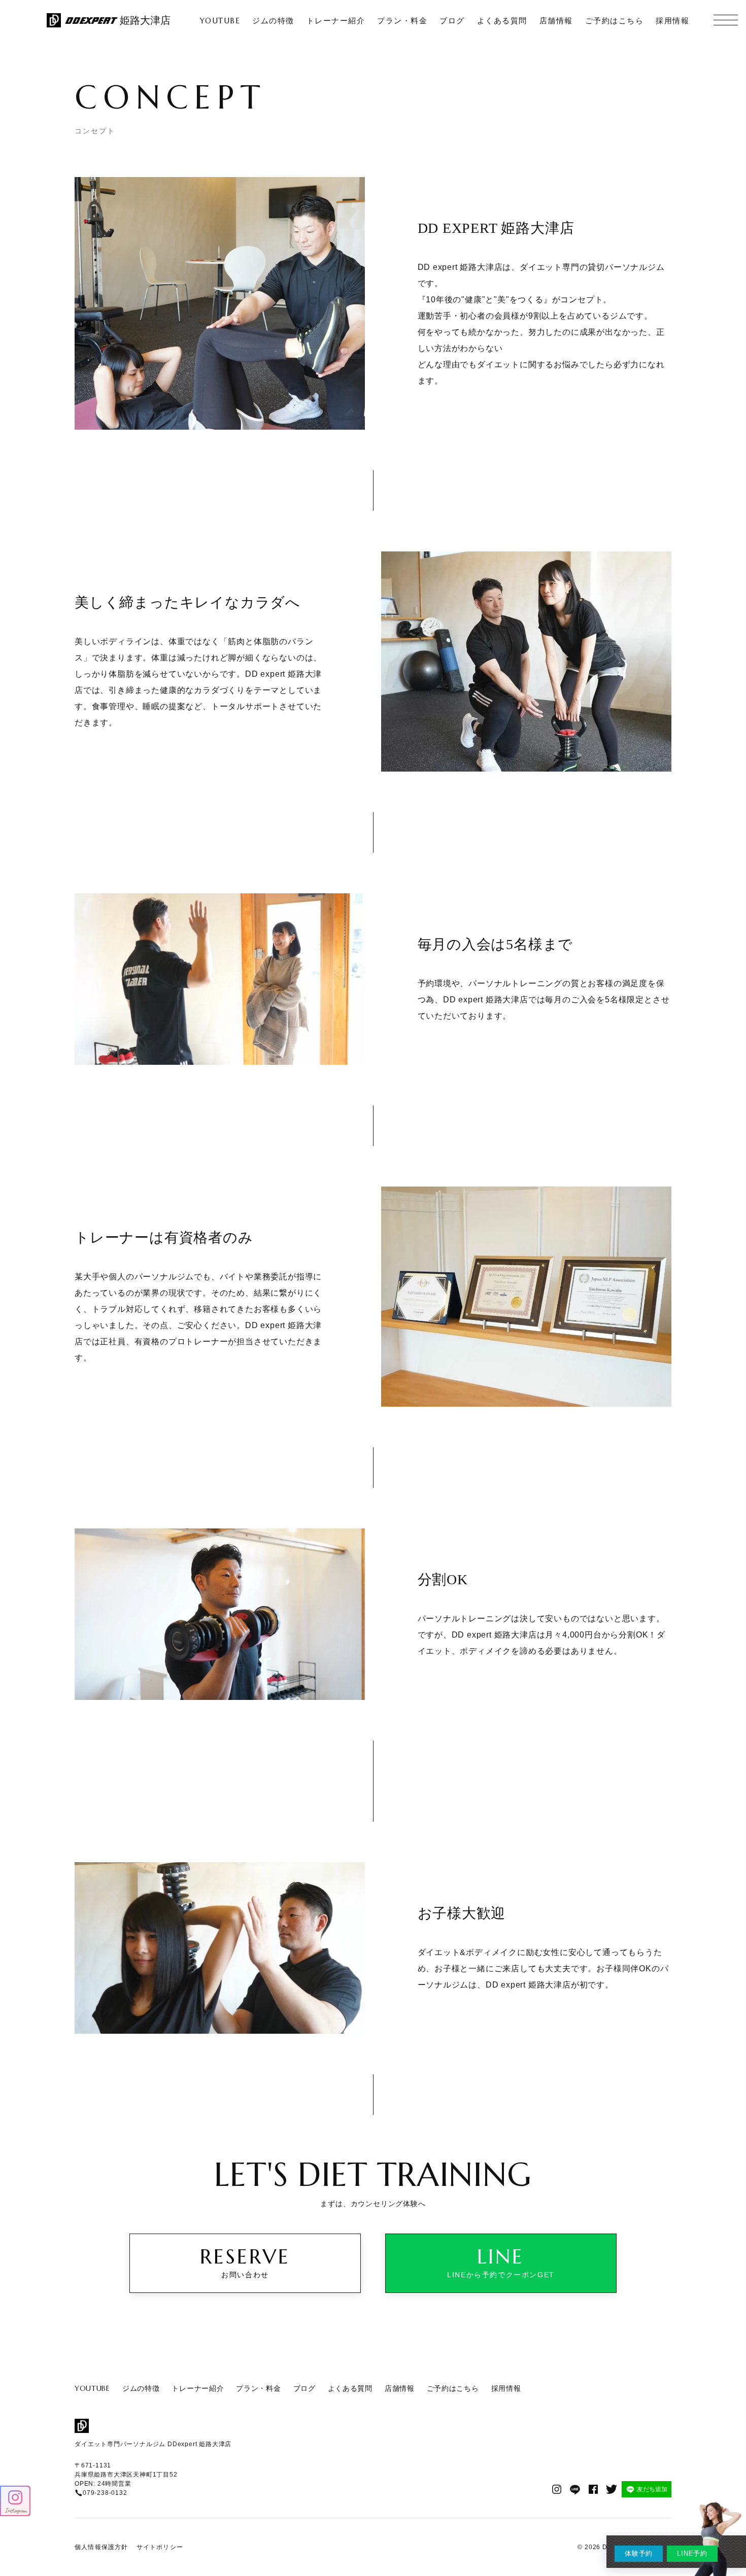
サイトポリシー (160, 2547)
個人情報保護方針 (101, 2547)
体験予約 (639, 2553)
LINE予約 (692, 2553)
